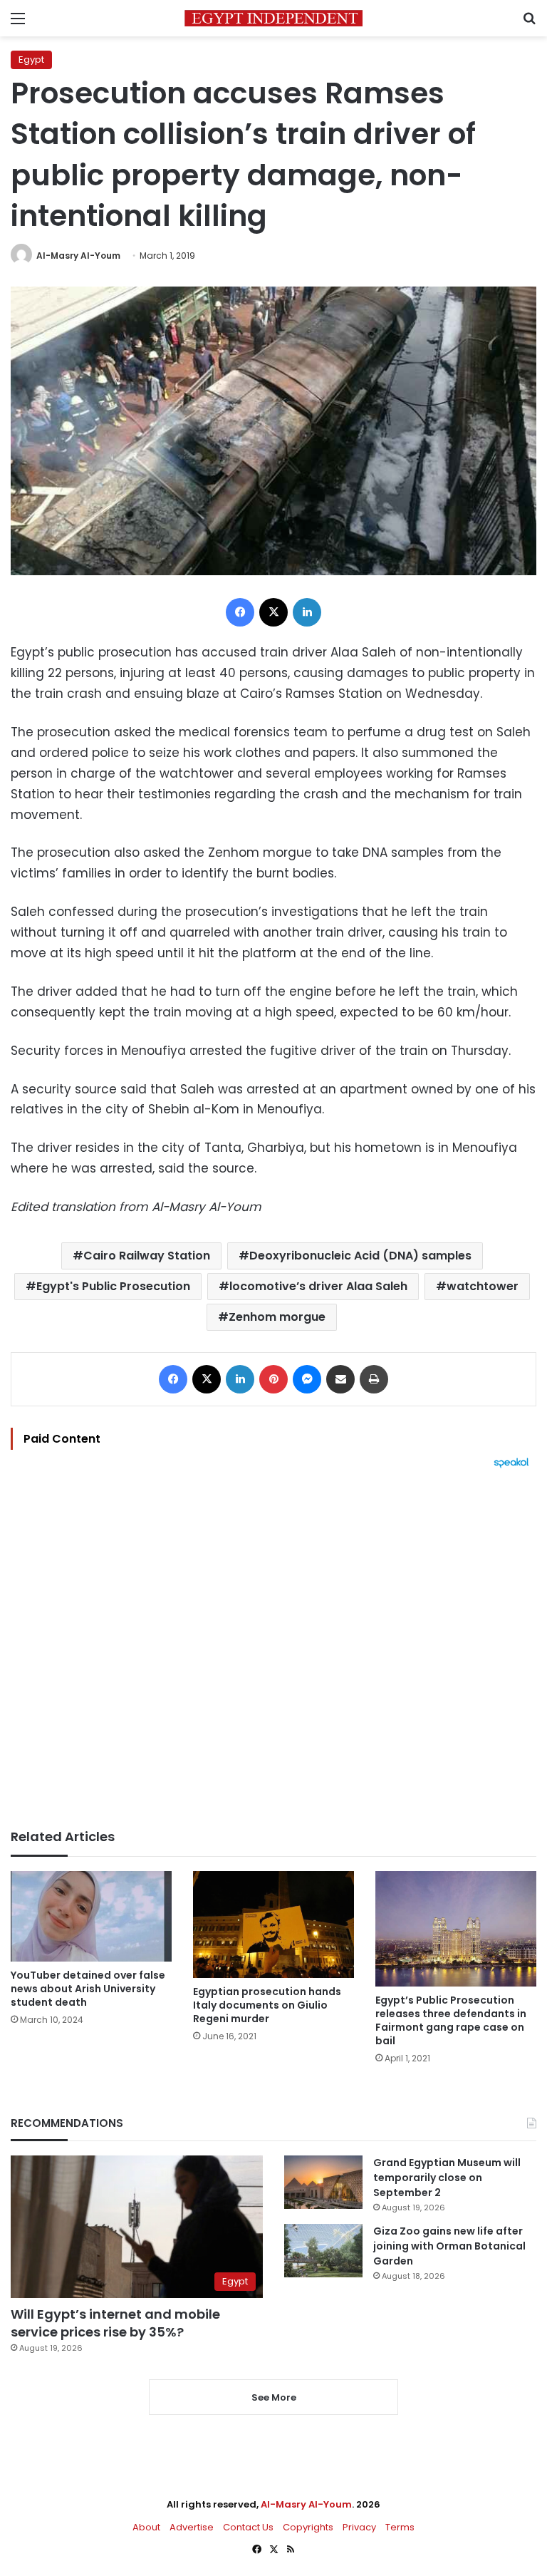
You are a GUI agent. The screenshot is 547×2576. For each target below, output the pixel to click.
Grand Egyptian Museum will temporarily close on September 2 (447, 2178)
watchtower (483, 1286)
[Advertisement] (273, 1649)
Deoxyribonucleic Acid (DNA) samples (360, 1256)
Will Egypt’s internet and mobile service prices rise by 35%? (115, 2323)
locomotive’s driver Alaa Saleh (318, 1286)
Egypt (31, 60)
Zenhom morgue (277, 1317)
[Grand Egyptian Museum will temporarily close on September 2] (323, 2182)
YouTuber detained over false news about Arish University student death (88, 1989)
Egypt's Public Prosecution (113, 1286)
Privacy (359, 2527)
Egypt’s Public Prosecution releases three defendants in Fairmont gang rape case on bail (451, 2020)
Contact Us (248, 2527)
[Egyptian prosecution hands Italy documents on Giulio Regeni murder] (273, 1925)
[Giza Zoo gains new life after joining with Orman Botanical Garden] (323, 2251)
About (146, 2527)
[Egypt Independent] (273, 18)
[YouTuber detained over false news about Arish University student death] (91, 1916)
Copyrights (308, 2527)
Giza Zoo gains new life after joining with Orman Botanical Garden (449, 2246)
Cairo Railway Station (147, 1256)
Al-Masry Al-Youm (78, 256)
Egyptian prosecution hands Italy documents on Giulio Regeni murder (267, 2005)
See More (274, 2397)
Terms (400, 2527)
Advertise (192, 2527)
